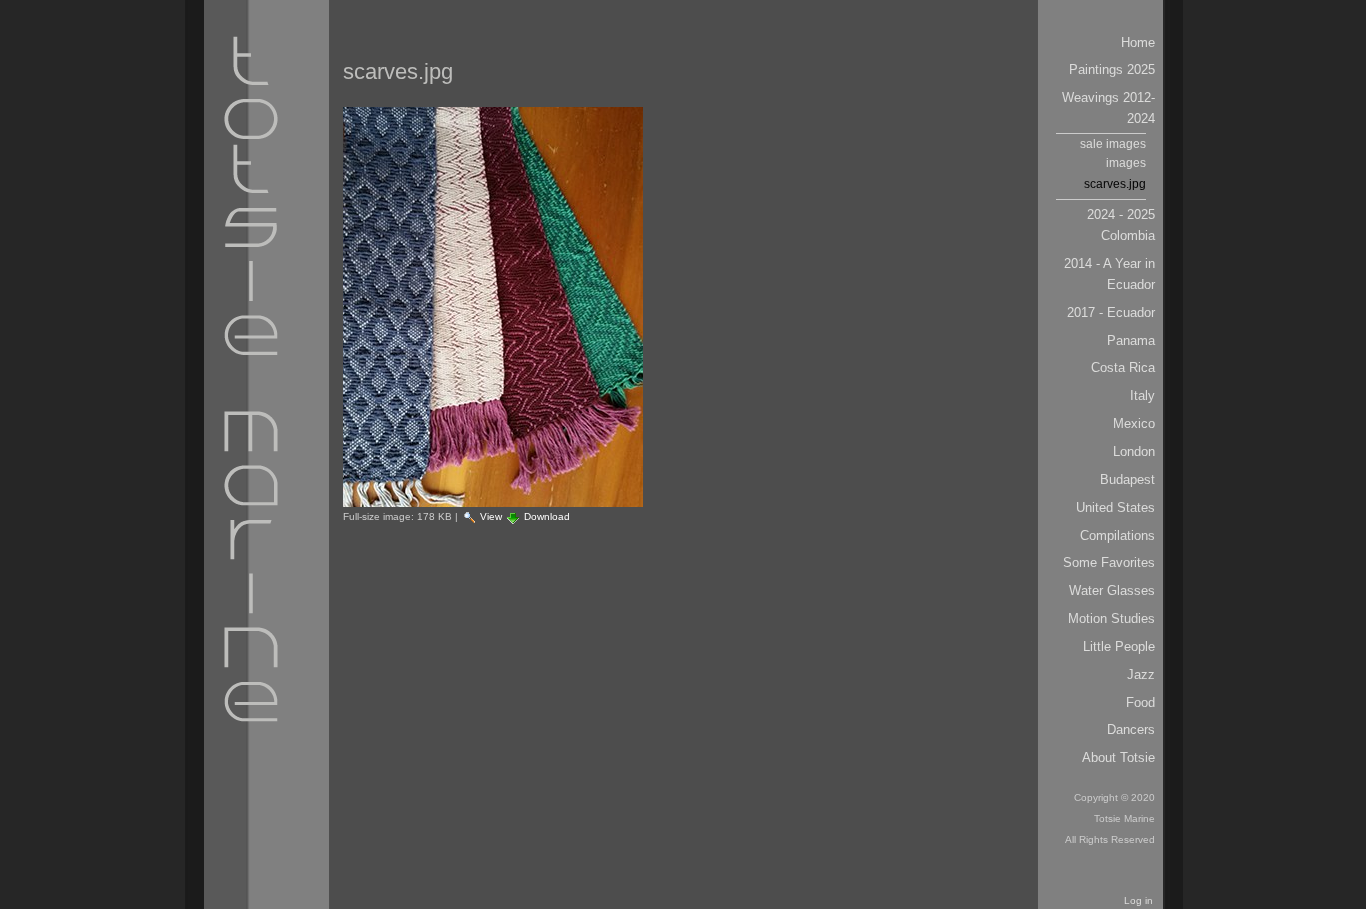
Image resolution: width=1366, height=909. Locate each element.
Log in (1138, 900)
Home (1138, 42)
